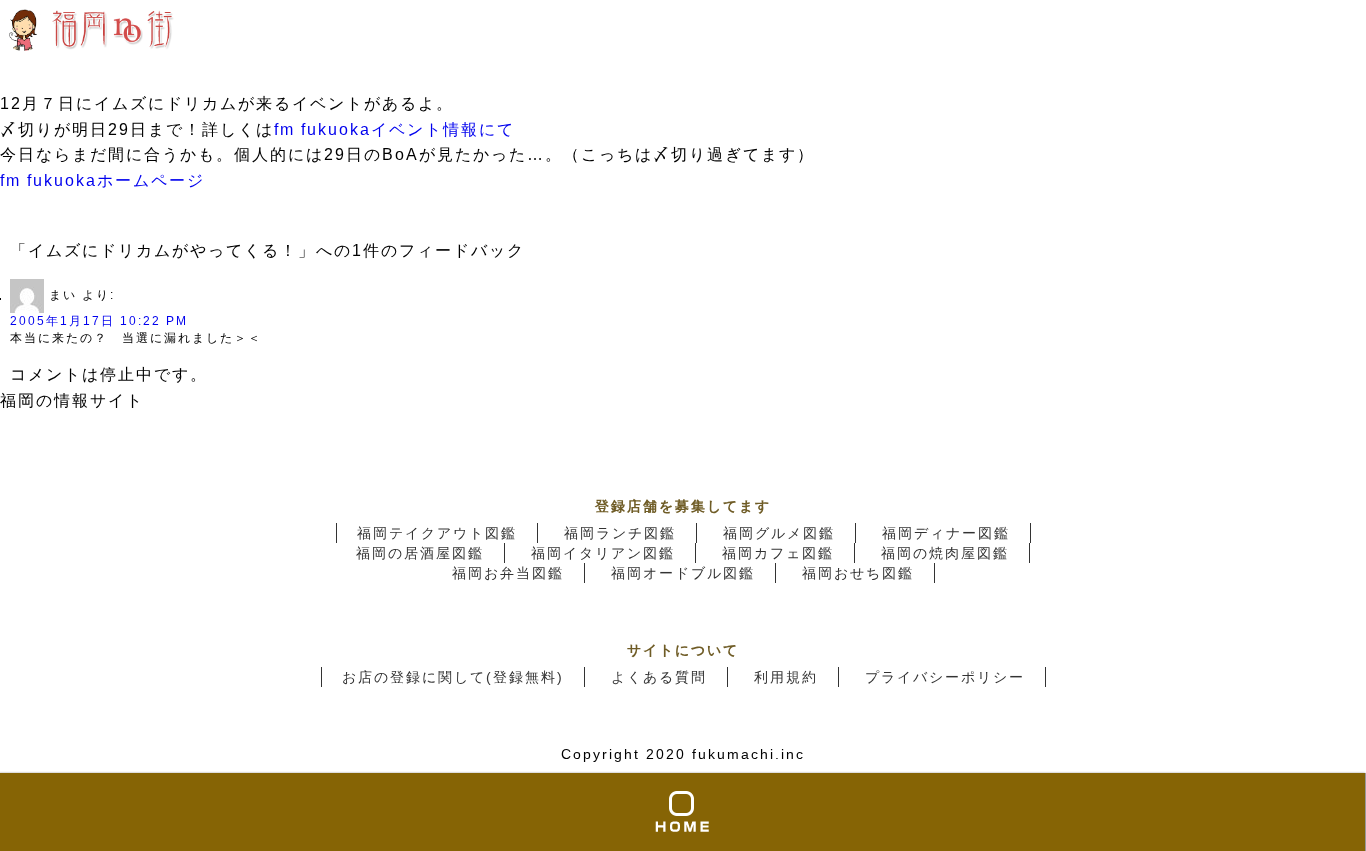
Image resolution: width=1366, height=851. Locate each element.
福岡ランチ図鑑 (620, 533)
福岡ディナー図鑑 (946, 533)
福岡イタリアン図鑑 (603, 553)
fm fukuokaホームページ (102, 180)
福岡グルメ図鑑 (779, 533)
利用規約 (786, 677)
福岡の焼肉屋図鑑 (945, 553)
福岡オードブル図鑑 (683, 573)
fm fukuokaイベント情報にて (394, 129)
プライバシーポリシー (945, 677)
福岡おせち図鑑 (858, 573)
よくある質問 (659, 677)
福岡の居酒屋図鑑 (420, 553)
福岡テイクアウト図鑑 (437, 533)
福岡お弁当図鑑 (508, 573)
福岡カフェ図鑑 (778, 553)
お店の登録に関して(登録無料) (453, 677)
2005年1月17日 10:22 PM (99, 321)
